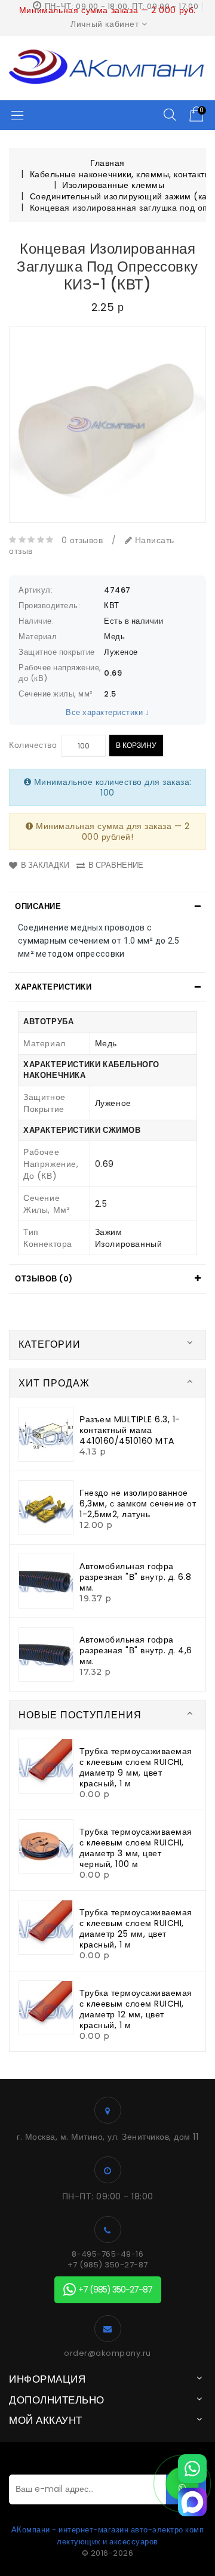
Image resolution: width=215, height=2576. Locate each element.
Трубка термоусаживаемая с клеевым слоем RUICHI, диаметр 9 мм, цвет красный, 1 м (136, 1767)
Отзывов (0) (44, 1279)
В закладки (45, 865)
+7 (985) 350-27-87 (108, 2265)
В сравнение (116, 865)
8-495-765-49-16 (108, 2254)
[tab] (107, 907)
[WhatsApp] (192, 2469)
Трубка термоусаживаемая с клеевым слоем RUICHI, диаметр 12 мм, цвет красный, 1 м (136, 2009)
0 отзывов (82, 540)
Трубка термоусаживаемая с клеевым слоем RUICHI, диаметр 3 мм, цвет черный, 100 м (136, 1848)
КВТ (112, 606)
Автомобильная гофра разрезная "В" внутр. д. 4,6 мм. (136, 1650)
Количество (33, 745)
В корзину (136, 745)
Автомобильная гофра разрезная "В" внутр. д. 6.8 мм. (136, 1577)
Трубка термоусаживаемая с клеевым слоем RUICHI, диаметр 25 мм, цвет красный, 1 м (136, 1928)
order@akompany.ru (107, 2353)
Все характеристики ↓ (107, 712)
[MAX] (192, 2502)
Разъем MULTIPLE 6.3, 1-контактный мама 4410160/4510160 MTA (130, 1430)
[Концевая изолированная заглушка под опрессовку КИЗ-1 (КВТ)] (107, 424)
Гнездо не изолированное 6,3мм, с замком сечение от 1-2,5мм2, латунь (138, 1503)
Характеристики (53, 987)
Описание (38, 906)
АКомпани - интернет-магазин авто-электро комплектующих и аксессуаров (108, 2536)
